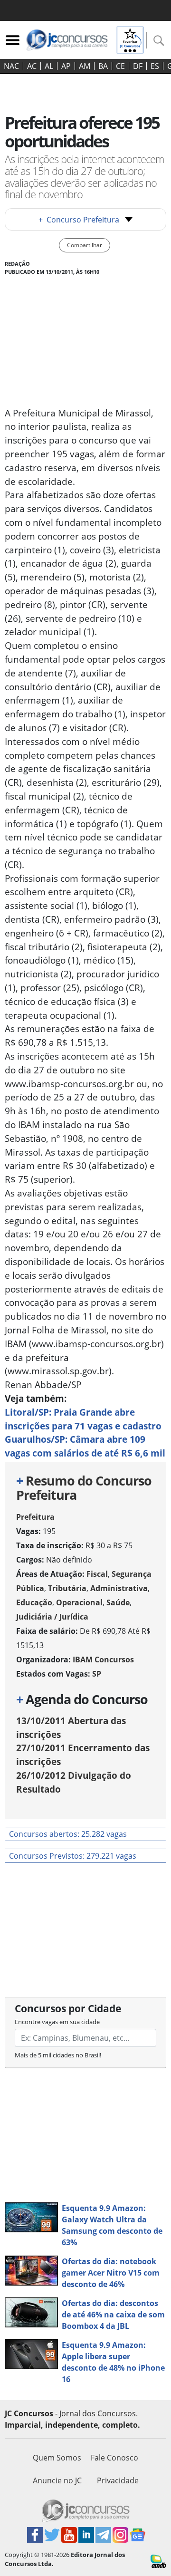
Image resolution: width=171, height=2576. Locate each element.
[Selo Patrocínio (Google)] (130, 39)
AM (85, 66)
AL (49, 66)
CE (120, 66)
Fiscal (97, 1574)
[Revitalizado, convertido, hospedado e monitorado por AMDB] (158, 2560)
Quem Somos (57, 2458)
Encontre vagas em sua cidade (57, 2022)
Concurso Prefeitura (79, 220)
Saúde (118, 1602)
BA (103, 66)
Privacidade (118, 2480)
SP (97, 1674)
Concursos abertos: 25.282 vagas (68, 1834)
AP (66, 66)
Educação (34, 1602)
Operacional (79, 1602)
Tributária (67, 1588)
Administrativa (119, 1588)
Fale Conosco (114, 2458)
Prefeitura (35, 1517)
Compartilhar (85, 245)
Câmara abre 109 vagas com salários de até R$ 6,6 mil (85, 1446)
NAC (11, 66)
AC (32, 66)
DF (138, 66)
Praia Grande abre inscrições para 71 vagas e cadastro (83, 1419)
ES (155, 66)
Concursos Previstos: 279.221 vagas (73, 1856)
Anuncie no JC (57, 2480)
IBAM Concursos (103, 1659)
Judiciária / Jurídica (52, 1617)
